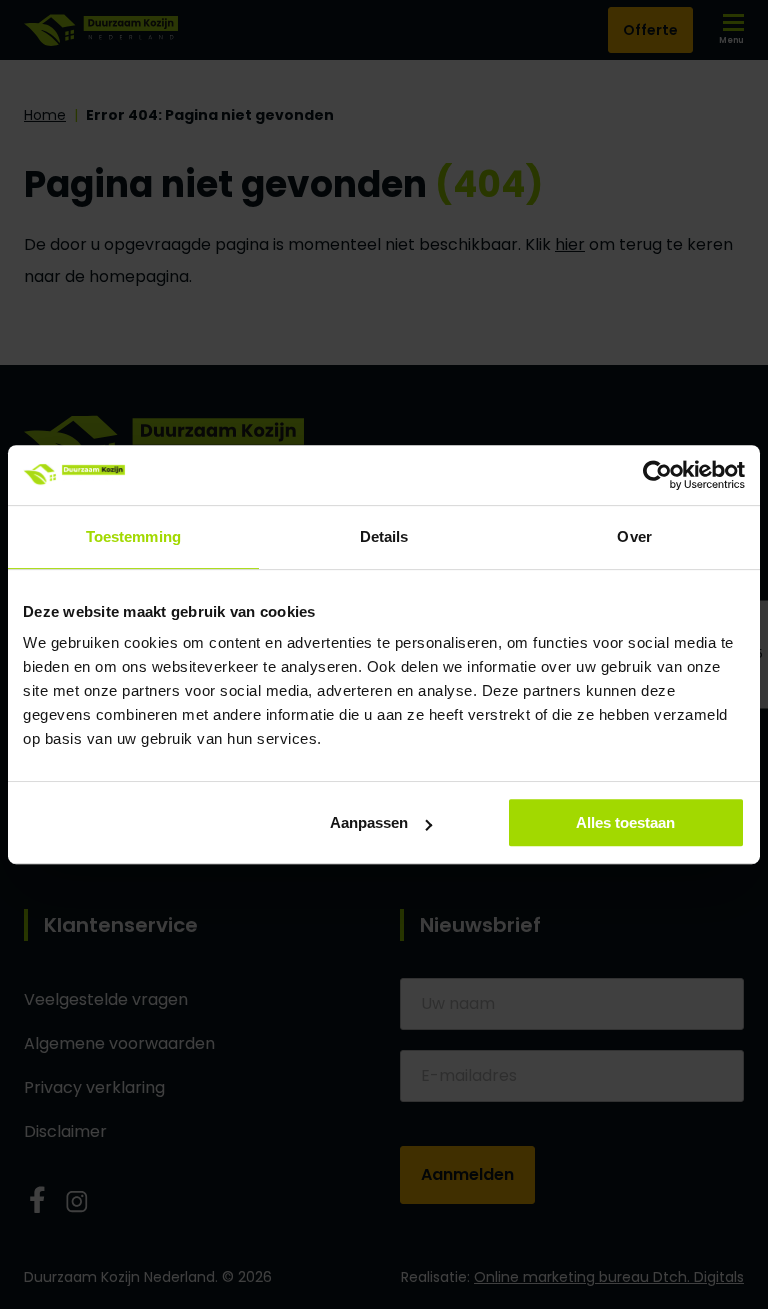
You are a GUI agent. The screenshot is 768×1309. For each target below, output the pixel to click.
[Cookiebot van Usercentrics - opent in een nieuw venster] (657, 475)
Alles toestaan (625, 822)
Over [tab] (634, 536)
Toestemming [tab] (133, 536)
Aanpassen (369, 822)
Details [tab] (384, 536)
